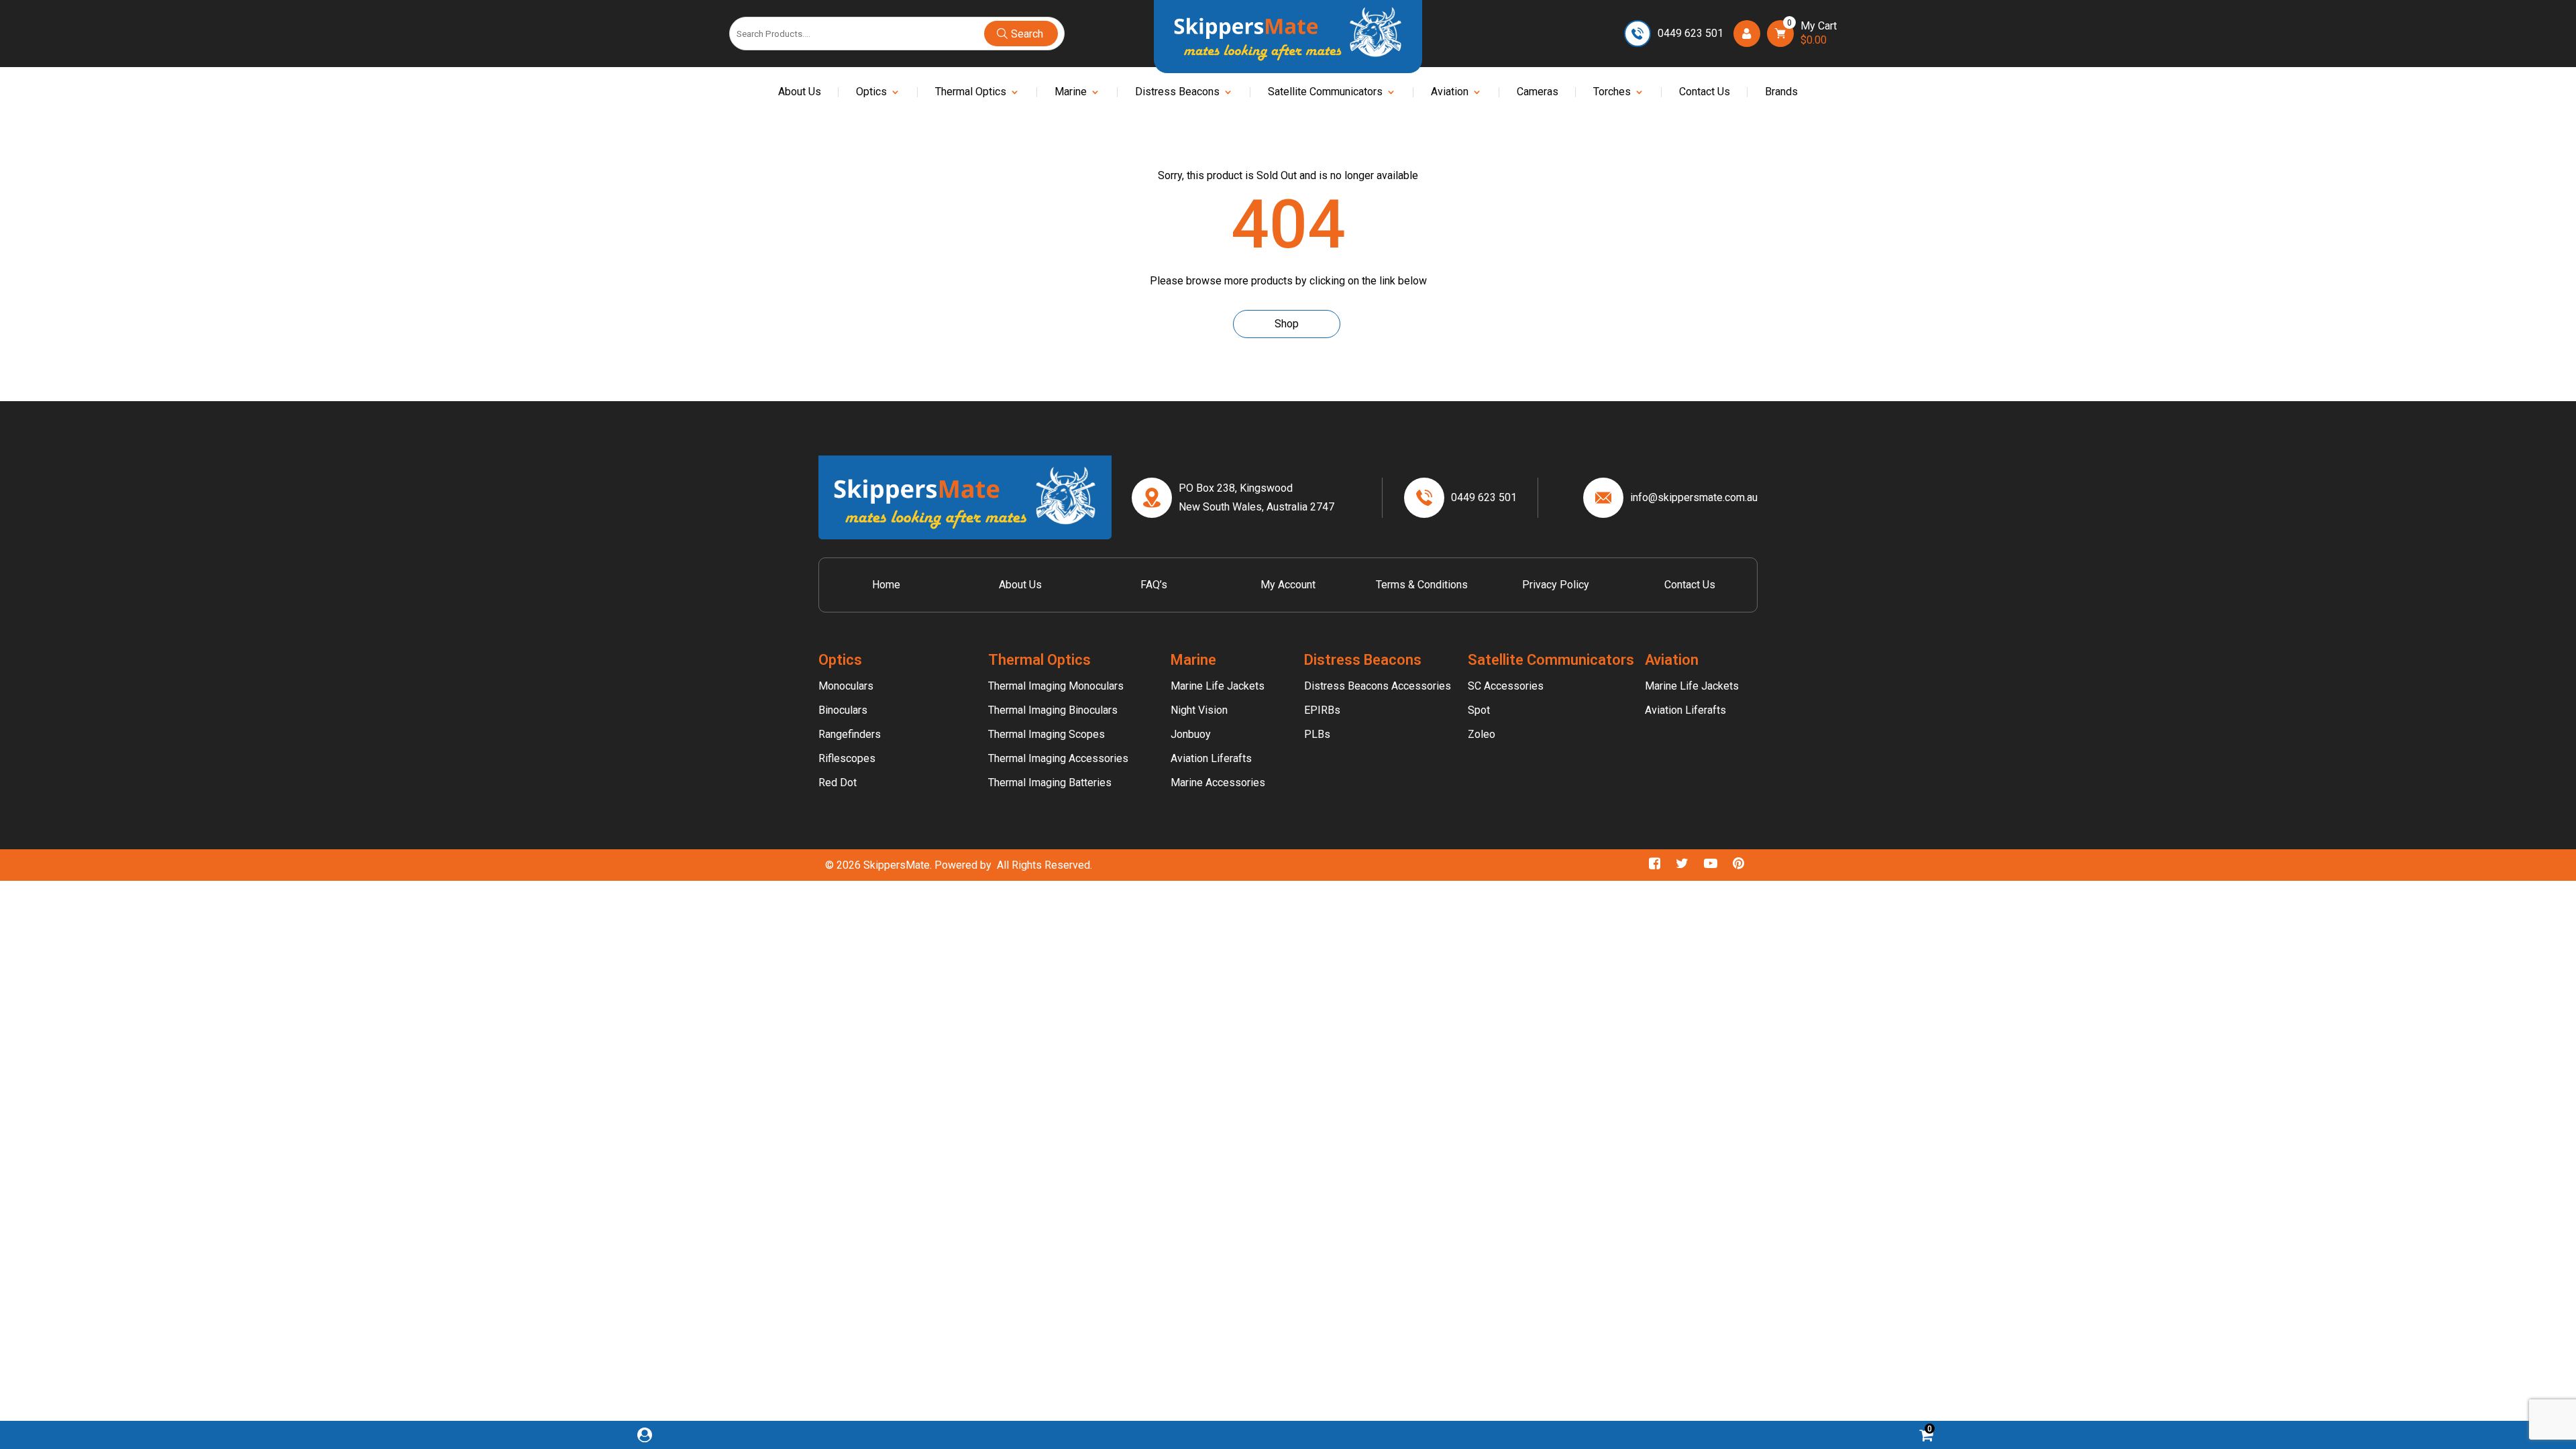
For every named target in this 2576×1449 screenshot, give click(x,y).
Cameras (1538, 93)
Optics (871, 93)
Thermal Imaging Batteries (1050, 783)
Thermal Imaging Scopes (1046, 734)
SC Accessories (1506, 686)
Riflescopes (847, 758)
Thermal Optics (971, 93)
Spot (1479, 710)
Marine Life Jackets (1218, 686)
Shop (1287, 324)
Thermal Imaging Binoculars (1053, 710)
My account (1288, 585)
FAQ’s (1154, 585)
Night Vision (1199, 710)
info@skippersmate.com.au (1694, 497)
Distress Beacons (1177, 93)
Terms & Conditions (1422, 585)
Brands (1781, 93)
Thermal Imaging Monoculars (1056, 686)
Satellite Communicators (1325, 93)
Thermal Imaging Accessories (1058, 758)
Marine (1071, 93)
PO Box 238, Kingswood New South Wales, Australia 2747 (1256, 497)
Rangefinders (850, 734)
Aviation (1450, 93)
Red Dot (838, 783)
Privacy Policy (1556, 585)
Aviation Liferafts (1211, 758)
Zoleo (1482, 734)
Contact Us (1705, 93)
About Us (800, 93)
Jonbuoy (1191, 734)
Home (886, 585)
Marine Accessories (1218, 783)
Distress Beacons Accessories (1378, 686)
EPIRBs (1322, 710)
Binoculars (843, 710)
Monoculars (846, 686)
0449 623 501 (1690, 33)
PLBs (1317, 734)
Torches (1612, 93)
